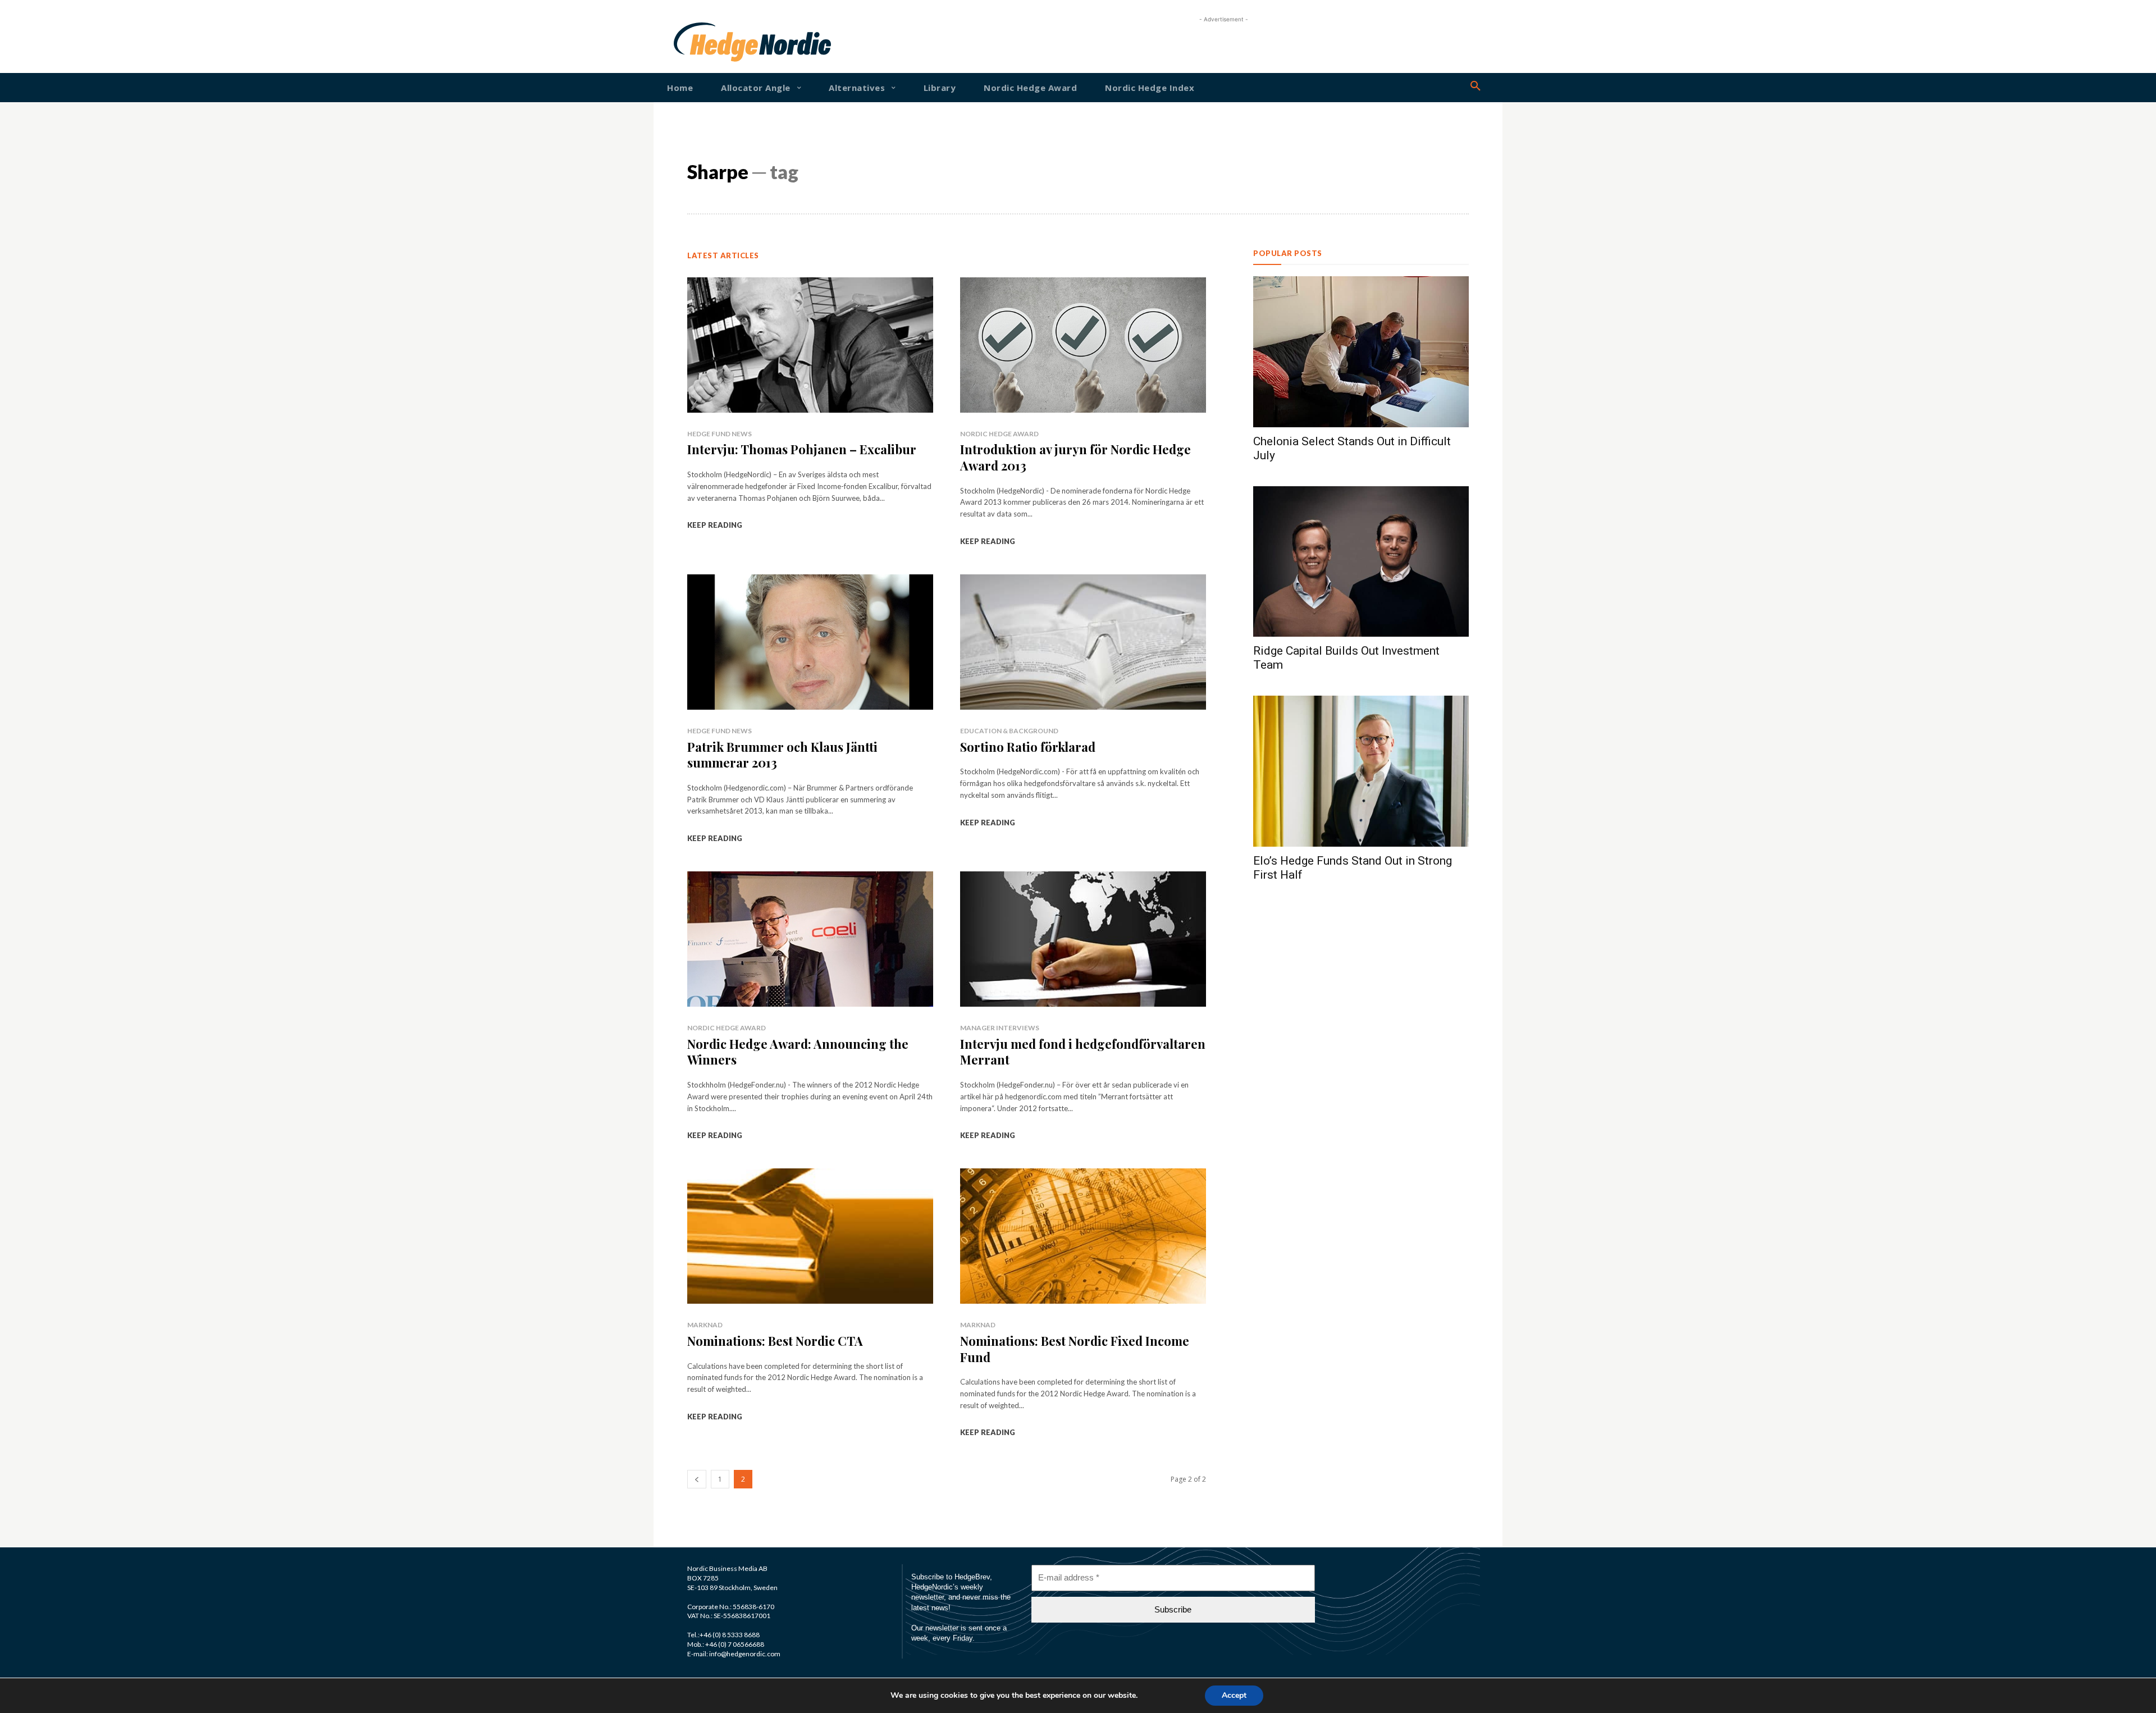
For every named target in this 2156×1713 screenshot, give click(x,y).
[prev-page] (697, 1479)
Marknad (705, 1325)
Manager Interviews (1000, 1028)
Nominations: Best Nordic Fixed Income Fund (1075, 1349)
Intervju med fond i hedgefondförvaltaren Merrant (1083, 1052)
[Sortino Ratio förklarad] (1083, 642)
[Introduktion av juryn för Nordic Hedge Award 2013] (1083, 345)
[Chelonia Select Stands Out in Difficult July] (1361, 352)
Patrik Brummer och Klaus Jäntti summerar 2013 (782, 755)
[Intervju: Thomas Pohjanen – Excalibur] (810, 345)
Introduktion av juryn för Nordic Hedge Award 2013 (1075, 457)
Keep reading (715, 525)
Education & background (1009, 731)
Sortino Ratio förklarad (1028, 747)
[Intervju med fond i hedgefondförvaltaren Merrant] (1083, 939)
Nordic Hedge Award (999, 434)
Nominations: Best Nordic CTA (775, 1341)
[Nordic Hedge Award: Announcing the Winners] (810, 939)
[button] (1476, 86)
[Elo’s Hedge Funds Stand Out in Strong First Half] (1361, 771)
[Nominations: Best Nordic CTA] (810, 1236)
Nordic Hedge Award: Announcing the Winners (798, 1052)
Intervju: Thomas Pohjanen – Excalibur (802, 449)
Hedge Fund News (720, 434)
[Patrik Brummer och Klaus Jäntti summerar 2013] (810, 642)
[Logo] (710, 42)
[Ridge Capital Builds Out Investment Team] (1361, 562)
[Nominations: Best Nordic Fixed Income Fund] (1083, 1236)
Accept (1234, 1695)
